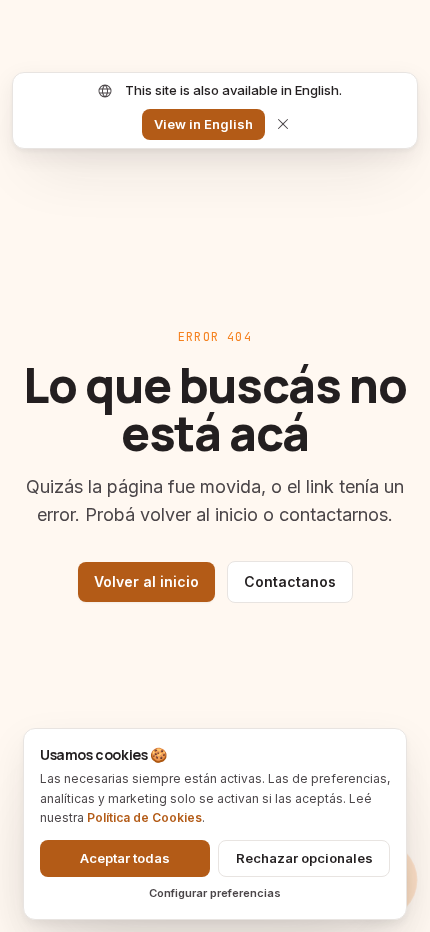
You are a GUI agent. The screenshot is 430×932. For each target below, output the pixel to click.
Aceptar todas (125, 858)
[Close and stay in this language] (283, 124)
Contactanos (290, 581)
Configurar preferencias (215, 893)
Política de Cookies (144, 817)
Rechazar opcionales (304, 858)
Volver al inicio (146, 581)
